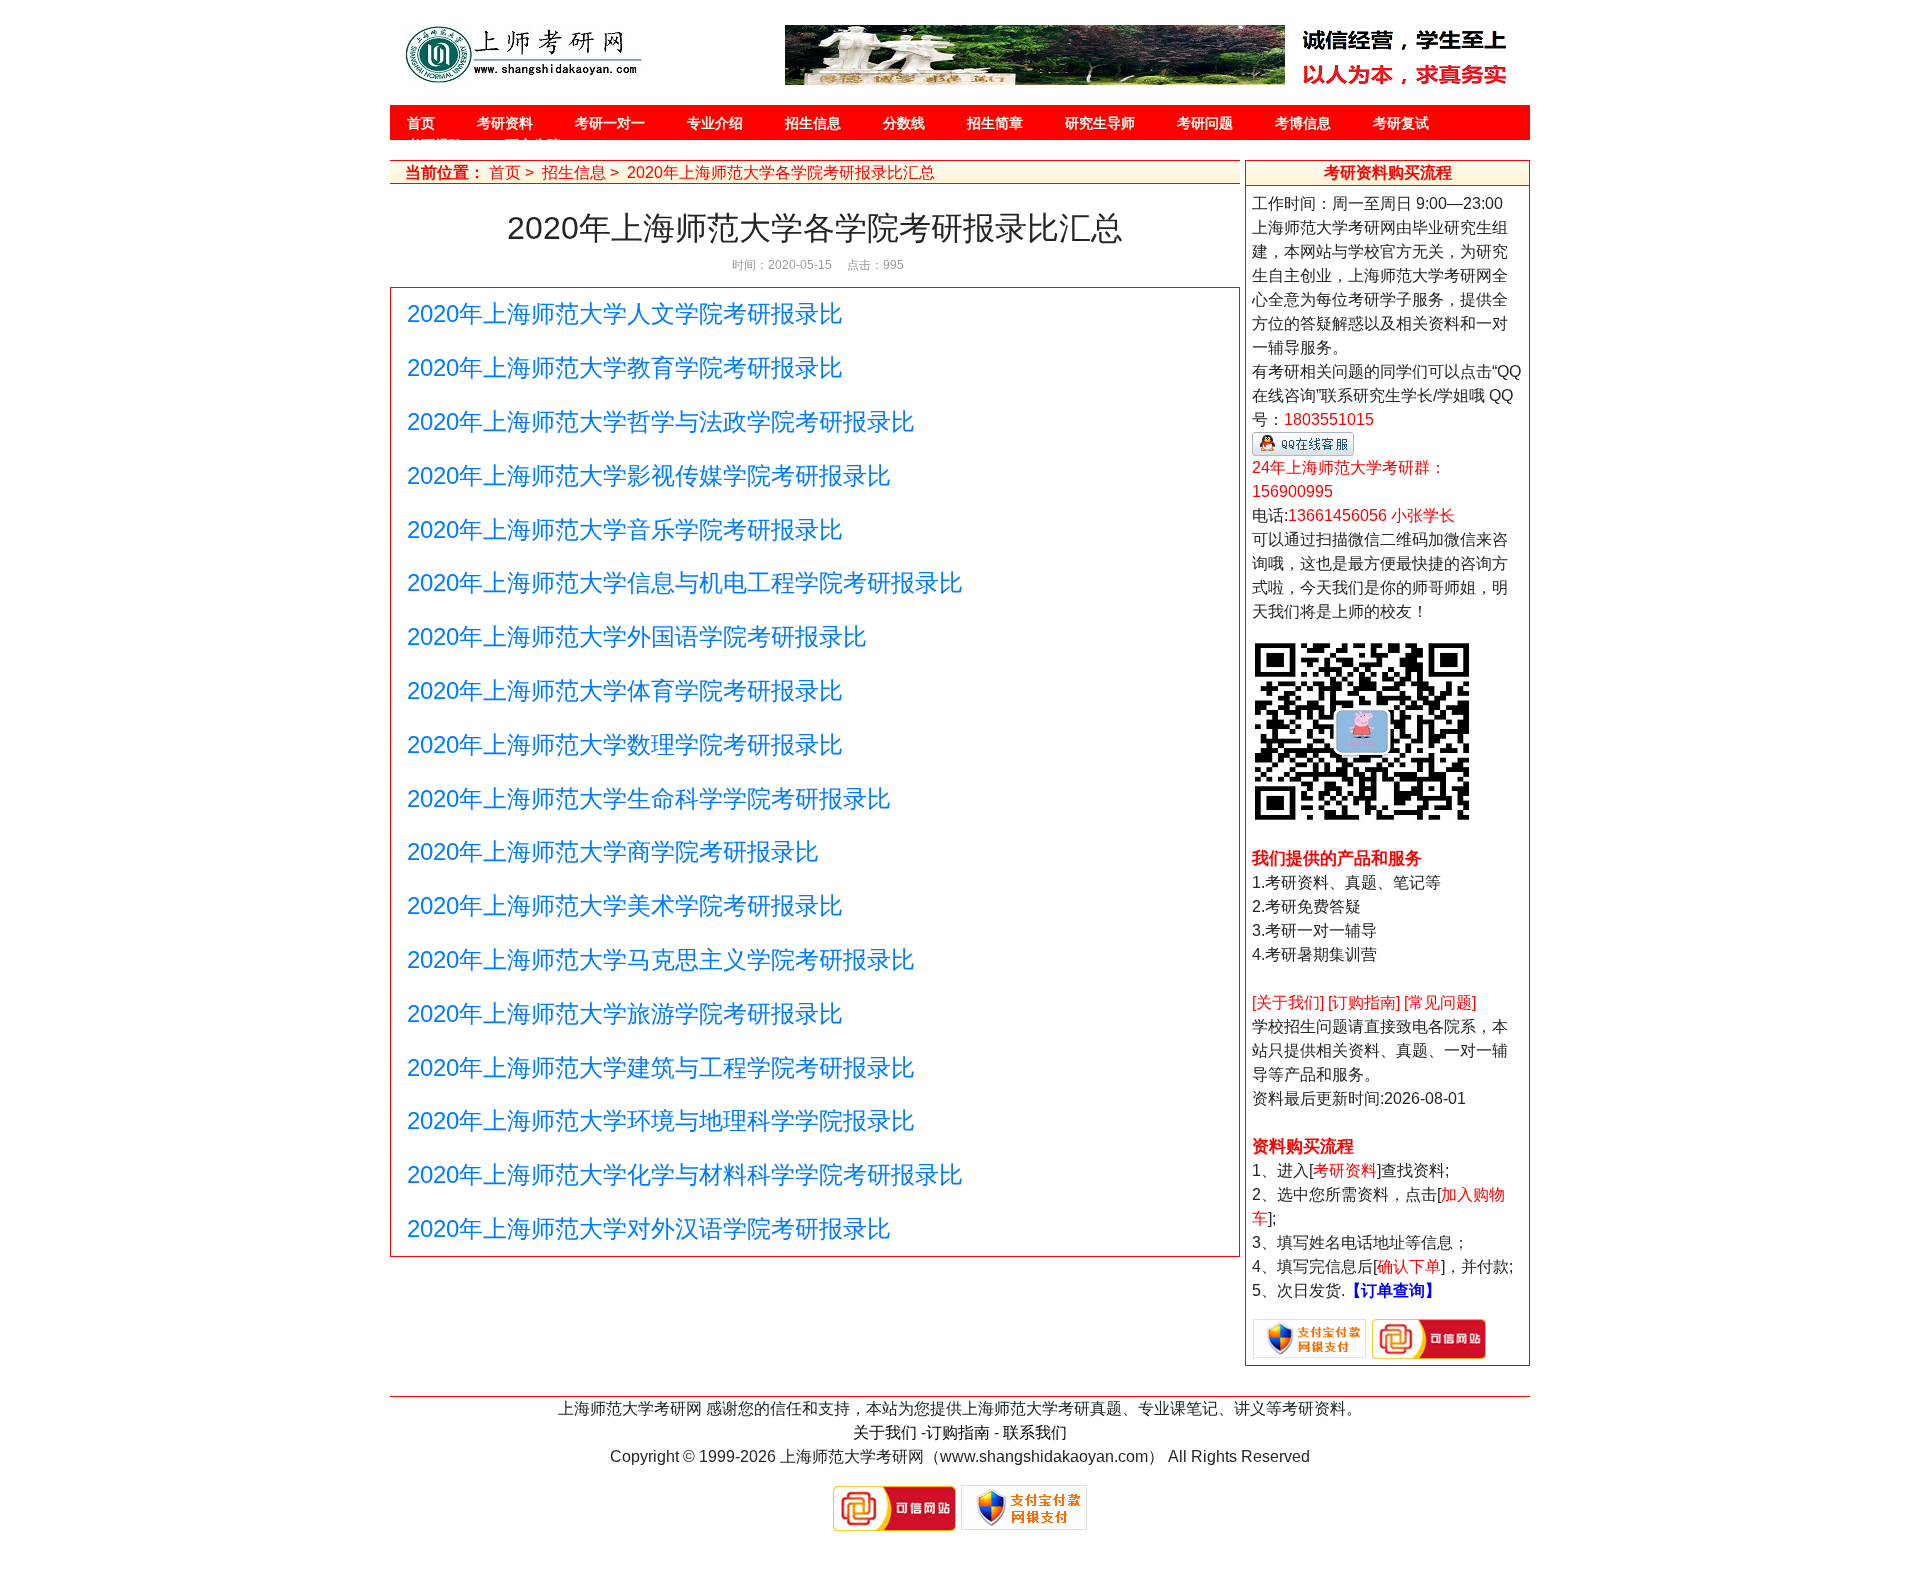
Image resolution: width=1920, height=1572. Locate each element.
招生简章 (995, 123)
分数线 (904, 123)
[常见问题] (1440, 1002)
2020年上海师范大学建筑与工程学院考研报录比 (661, 1067)
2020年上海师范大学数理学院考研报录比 (625, 744)
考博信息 (1303, 123)
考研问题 (1205, 123)
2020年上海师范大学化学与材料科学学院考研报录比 (685, 1174)
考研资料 (505, 123)
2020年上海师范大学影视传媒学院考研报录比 (649, 475)
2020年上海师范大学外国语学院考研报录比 (637, 636)
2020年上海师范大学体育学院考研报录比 (625, 690)
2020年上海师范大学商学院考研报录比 (613, 851)
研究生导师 (1100, 123)
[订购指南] (1364, 1002)
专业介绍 (715, 123)
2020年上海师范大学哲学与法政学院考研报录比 (661, 421)
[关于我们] (1288, 1002)
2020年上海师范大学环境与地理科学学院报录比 (661, 1120)
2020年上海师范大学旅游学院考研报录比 (625, 1013)
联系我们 (1035, 1432)
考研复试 (1401, 123)
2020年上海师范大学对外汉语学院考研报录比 (649, 1228)
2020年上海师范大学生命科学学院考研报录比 (649, 798)
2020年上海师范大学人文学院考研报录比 (625, 313)
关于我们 (885, 1432)
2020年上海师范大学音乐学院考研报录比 (625, 529)
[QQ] (1303, 442)
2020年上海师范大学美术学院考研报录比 (625, 905)
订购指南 (958, 1432)
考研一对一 (610, 123)
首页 (421, 123)
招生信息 (813, 123)
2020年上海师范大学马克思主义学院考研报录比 (661, 959)
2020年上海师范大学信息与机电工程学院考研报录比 (685, 582)
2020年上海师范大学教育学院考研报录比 (625, 367)
